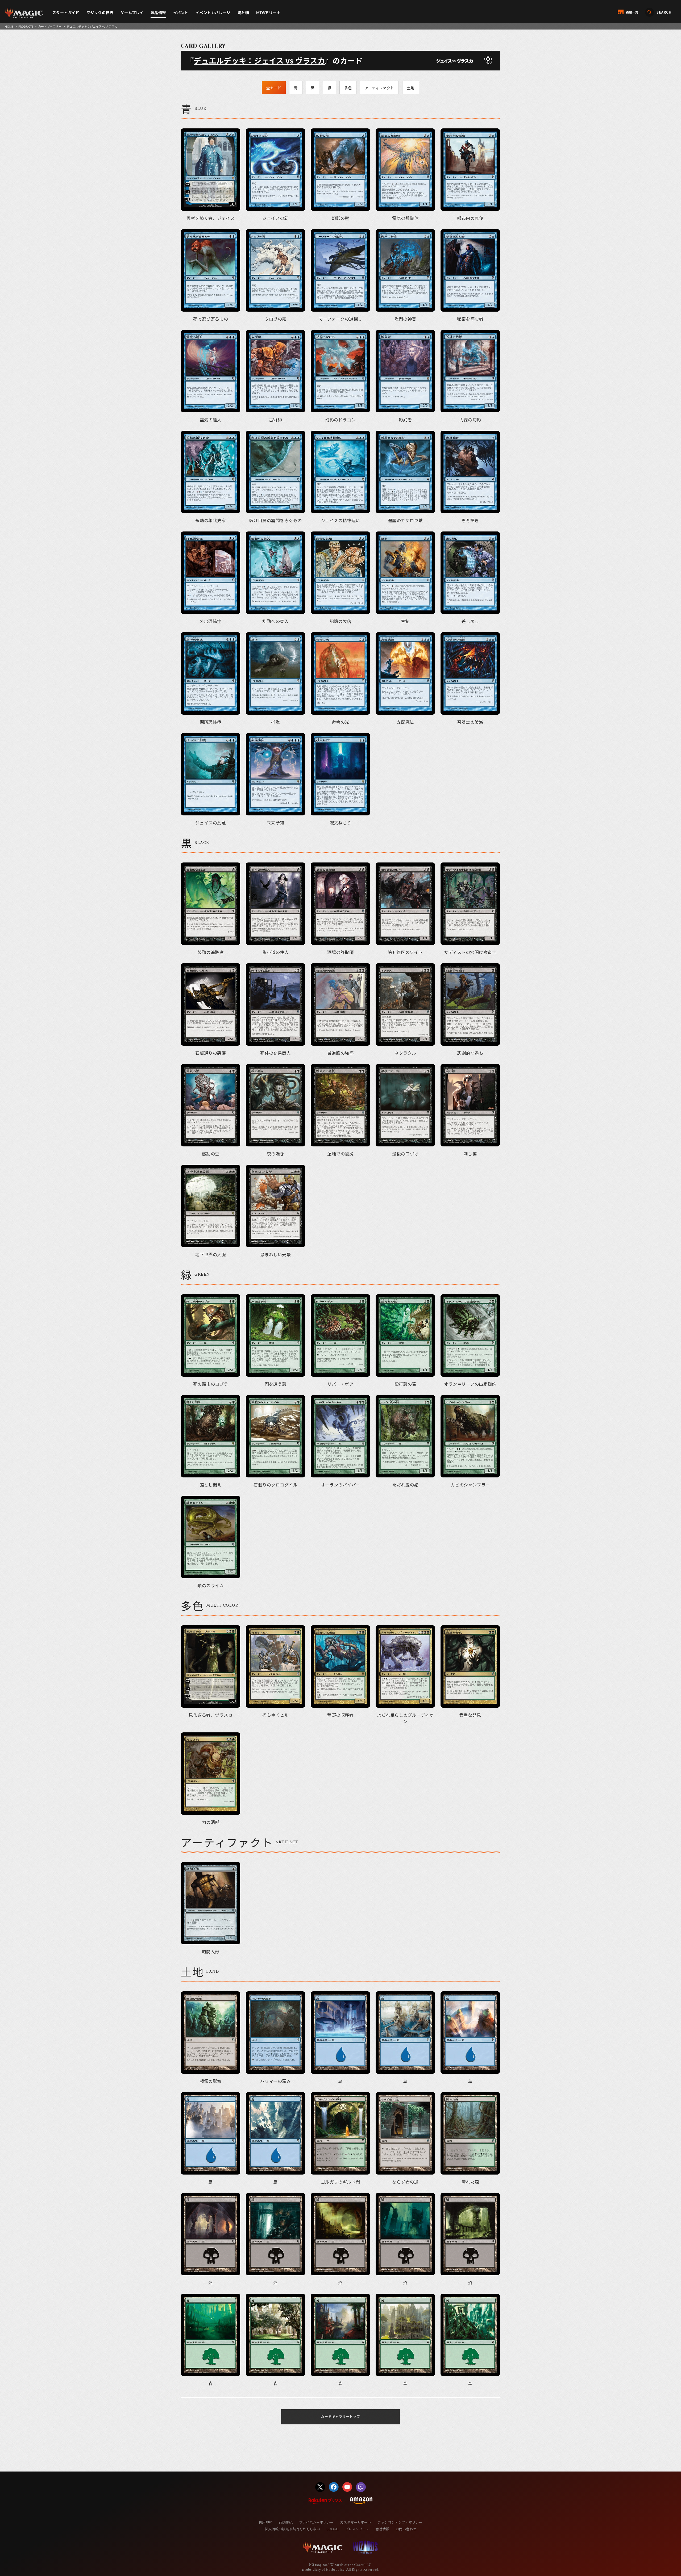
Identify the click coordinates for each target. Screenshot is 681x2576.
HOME (9, 26)
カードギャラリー (50, 26)
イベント (181, 13)
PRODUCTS (26, 26)
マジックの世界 (100, 13)
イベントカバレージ (213, 13)
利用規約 (265, 2522)
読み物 (243, 13)
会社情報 (382, 2529)
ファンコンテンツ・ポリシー (400, 2522)
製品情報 (158, 13)
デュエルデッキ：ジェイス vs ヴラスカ (259, 60)
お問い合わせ (406, 2529)
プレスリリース (357, 2529)
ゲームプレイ (132, 13)
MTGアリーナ (268, 13)
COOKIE (333, 2529)
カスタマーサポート (356, 2522)
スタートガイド (66, 13)
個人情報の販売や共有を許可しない (292, 2529)
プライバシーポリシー (316, 2522)
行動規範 (286, 2522)
